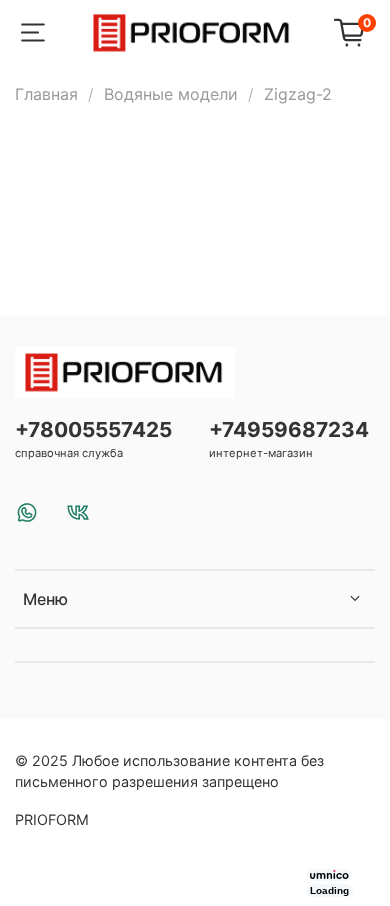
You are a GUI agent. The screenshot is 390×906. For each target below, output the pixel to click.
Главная (46, 94)
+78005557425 (93, 429)
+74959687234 (289, 429)
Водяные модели (171, 94)
